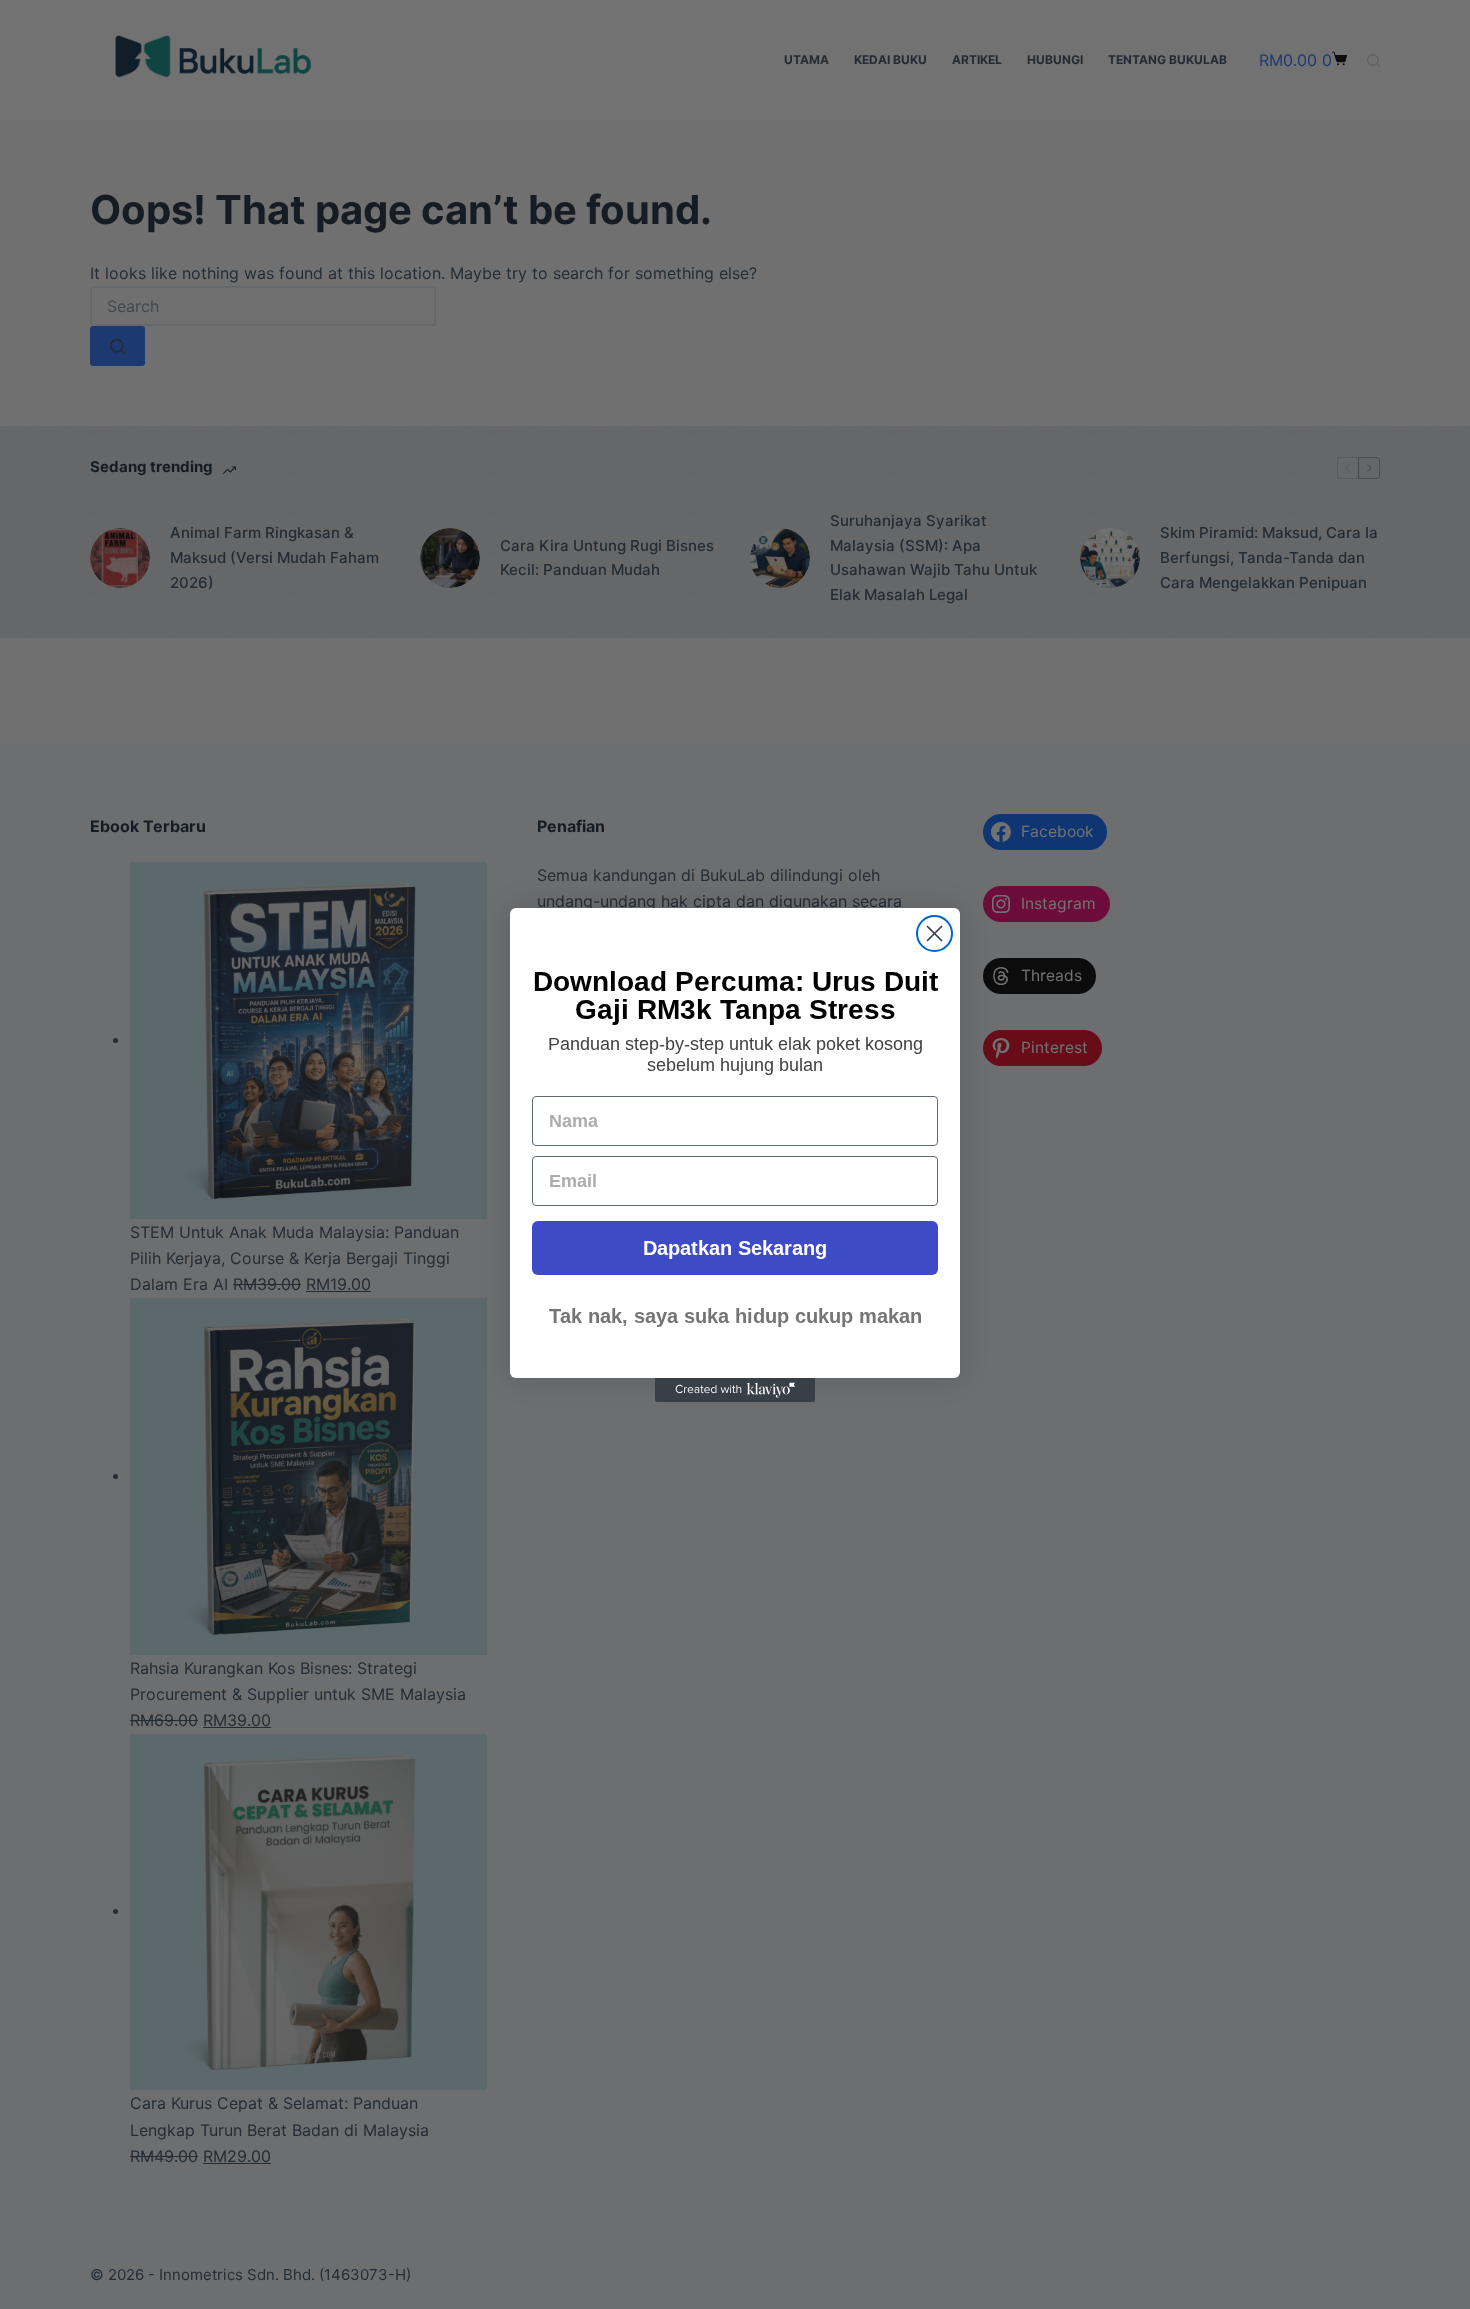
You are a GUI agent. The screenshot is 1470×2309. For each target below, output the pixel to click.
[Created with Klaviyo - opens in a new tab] (735, 1390)
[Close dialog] (934, 933)
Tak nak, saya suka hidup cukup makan (735, 1316)
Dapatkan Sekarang (735, 1248)
